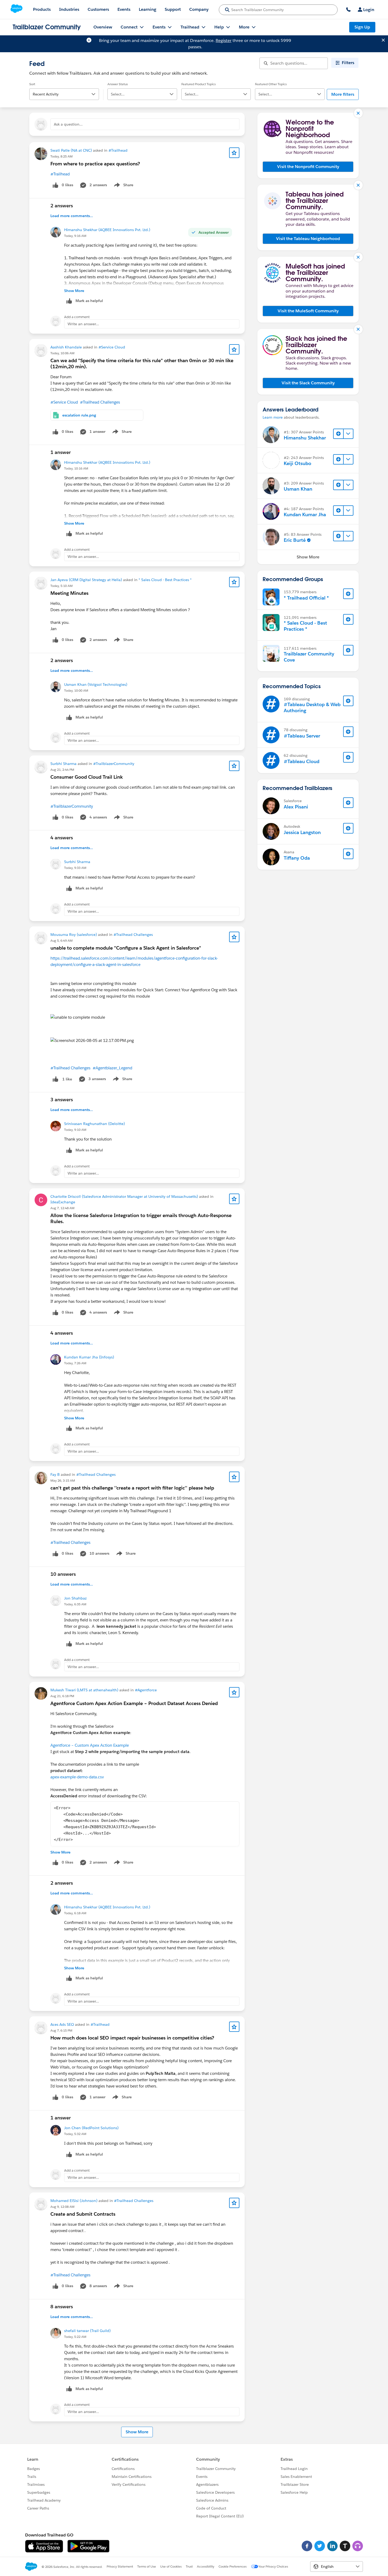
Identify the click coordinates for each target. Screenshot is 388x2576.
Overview (103, 27)
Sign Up (362, 27)
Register (224, 40)
